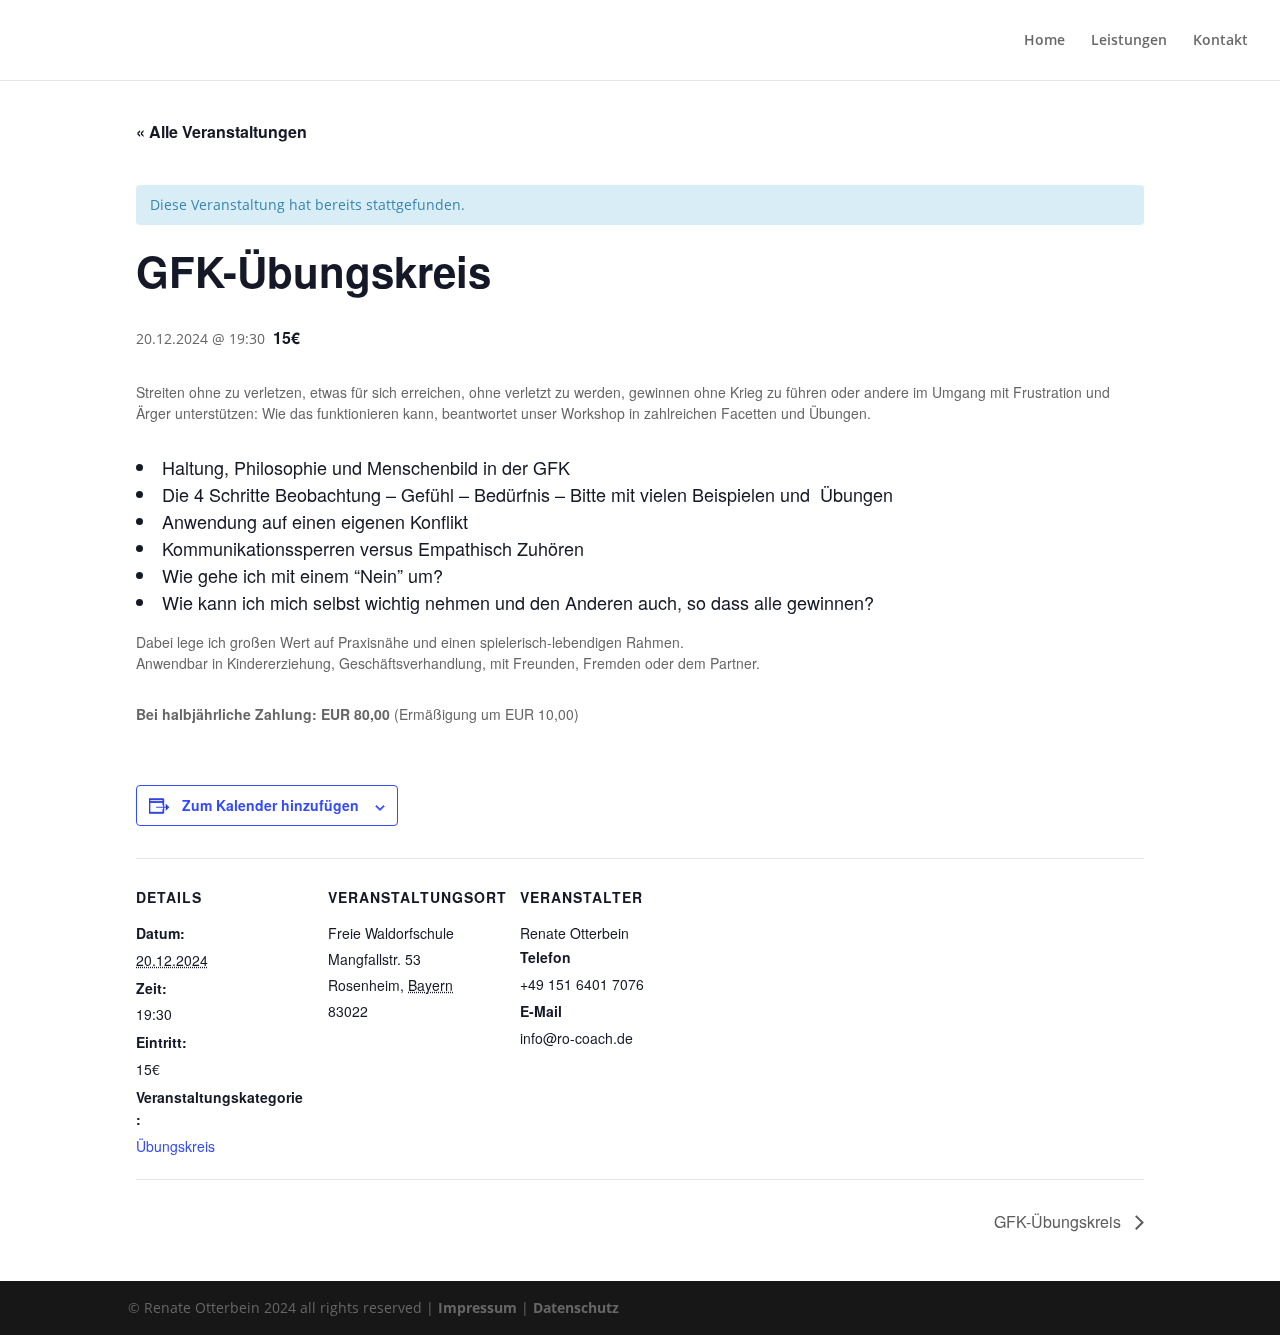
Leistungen (1129, 41)
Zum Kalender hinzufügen (270, 805)
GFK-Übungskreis (1059, 1221)
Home (1044, 41)
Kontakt (1220, 41)
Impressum (477, 1307)
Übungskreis (175, 1146)
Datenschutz (576, 1307)
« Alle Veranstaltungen (221, 131)
